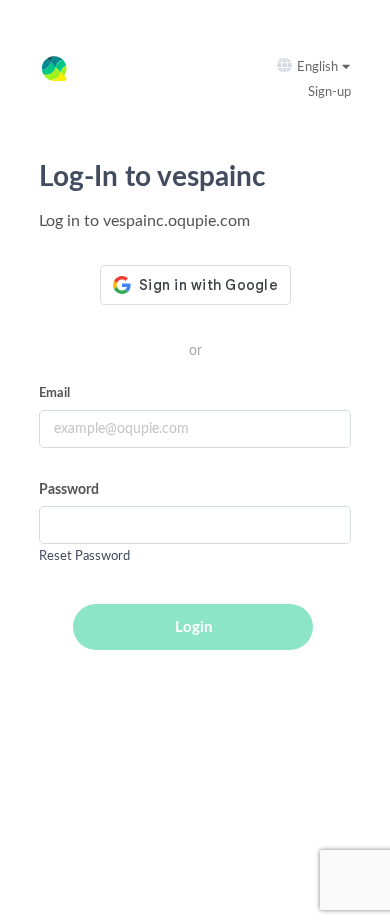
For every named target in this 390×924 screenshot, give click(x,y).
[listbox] (327, 67)
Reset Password (84, 556)
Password (69, 490)
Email (54, 393)
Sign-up (329, 92)
